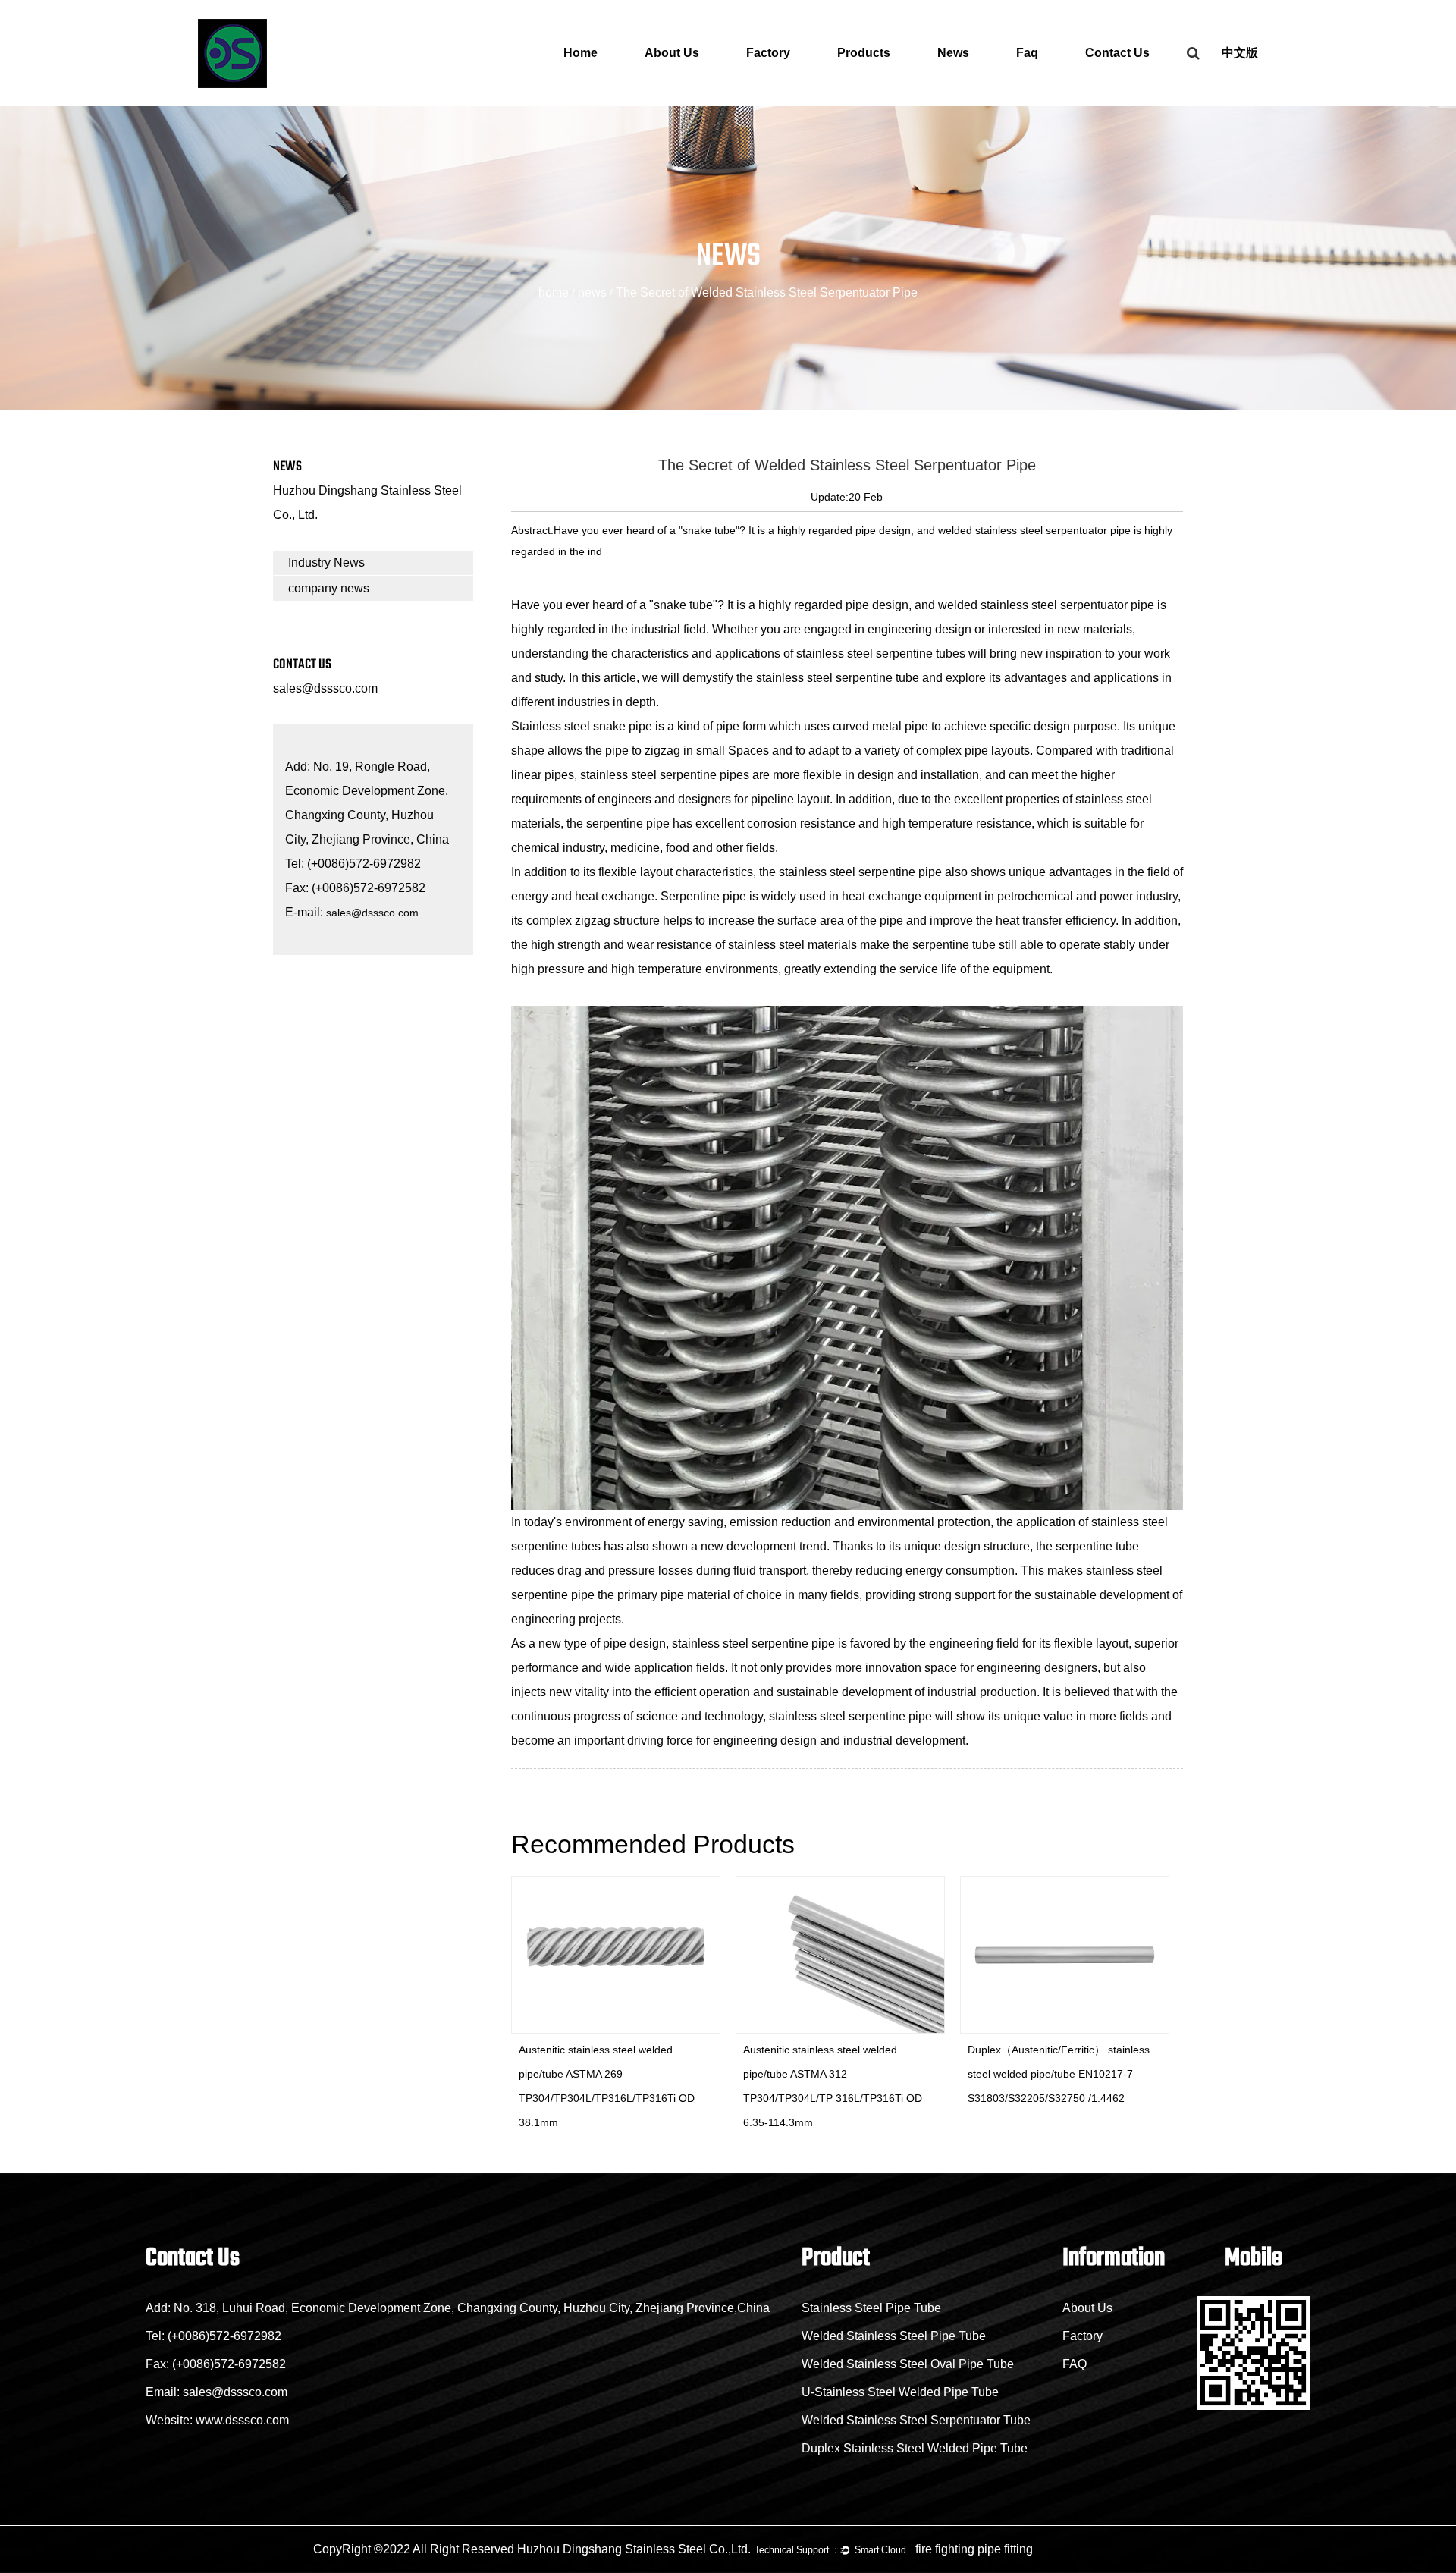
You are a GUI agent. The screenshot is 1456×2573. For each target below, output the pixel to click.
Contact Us (1117, 53)
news (592, 292)
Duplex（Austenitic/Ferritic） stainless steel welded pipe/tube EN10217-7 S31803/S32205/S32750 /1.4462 (842, 2074)
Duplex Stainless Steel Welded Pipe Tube (915, 2448)
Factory (768, 53)
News (953, 53)
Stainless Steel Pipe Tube (871, 2308)
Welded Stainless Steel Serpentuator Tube (916, 2420)
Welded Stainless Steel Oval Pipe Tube (908, 2364)
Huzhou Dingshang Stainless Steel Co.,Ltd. (634, 2549)
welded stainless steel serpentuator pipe (1046, 605)
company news (329, 588)
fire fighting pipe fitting (974, 2549)
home (554, 292)
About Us (672, 53)
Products (864, 53)
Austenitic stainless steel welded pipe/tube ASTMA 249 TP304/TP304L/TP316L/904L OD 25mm (1072, 2074)
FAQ (1075, 2364)
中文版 (1240, 53)
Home (581, 53)
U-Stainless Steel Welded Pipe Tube (900, 2392)
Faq (1027, 53)
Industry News (326, 562)
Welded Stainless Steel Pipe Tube (894, 2336)
